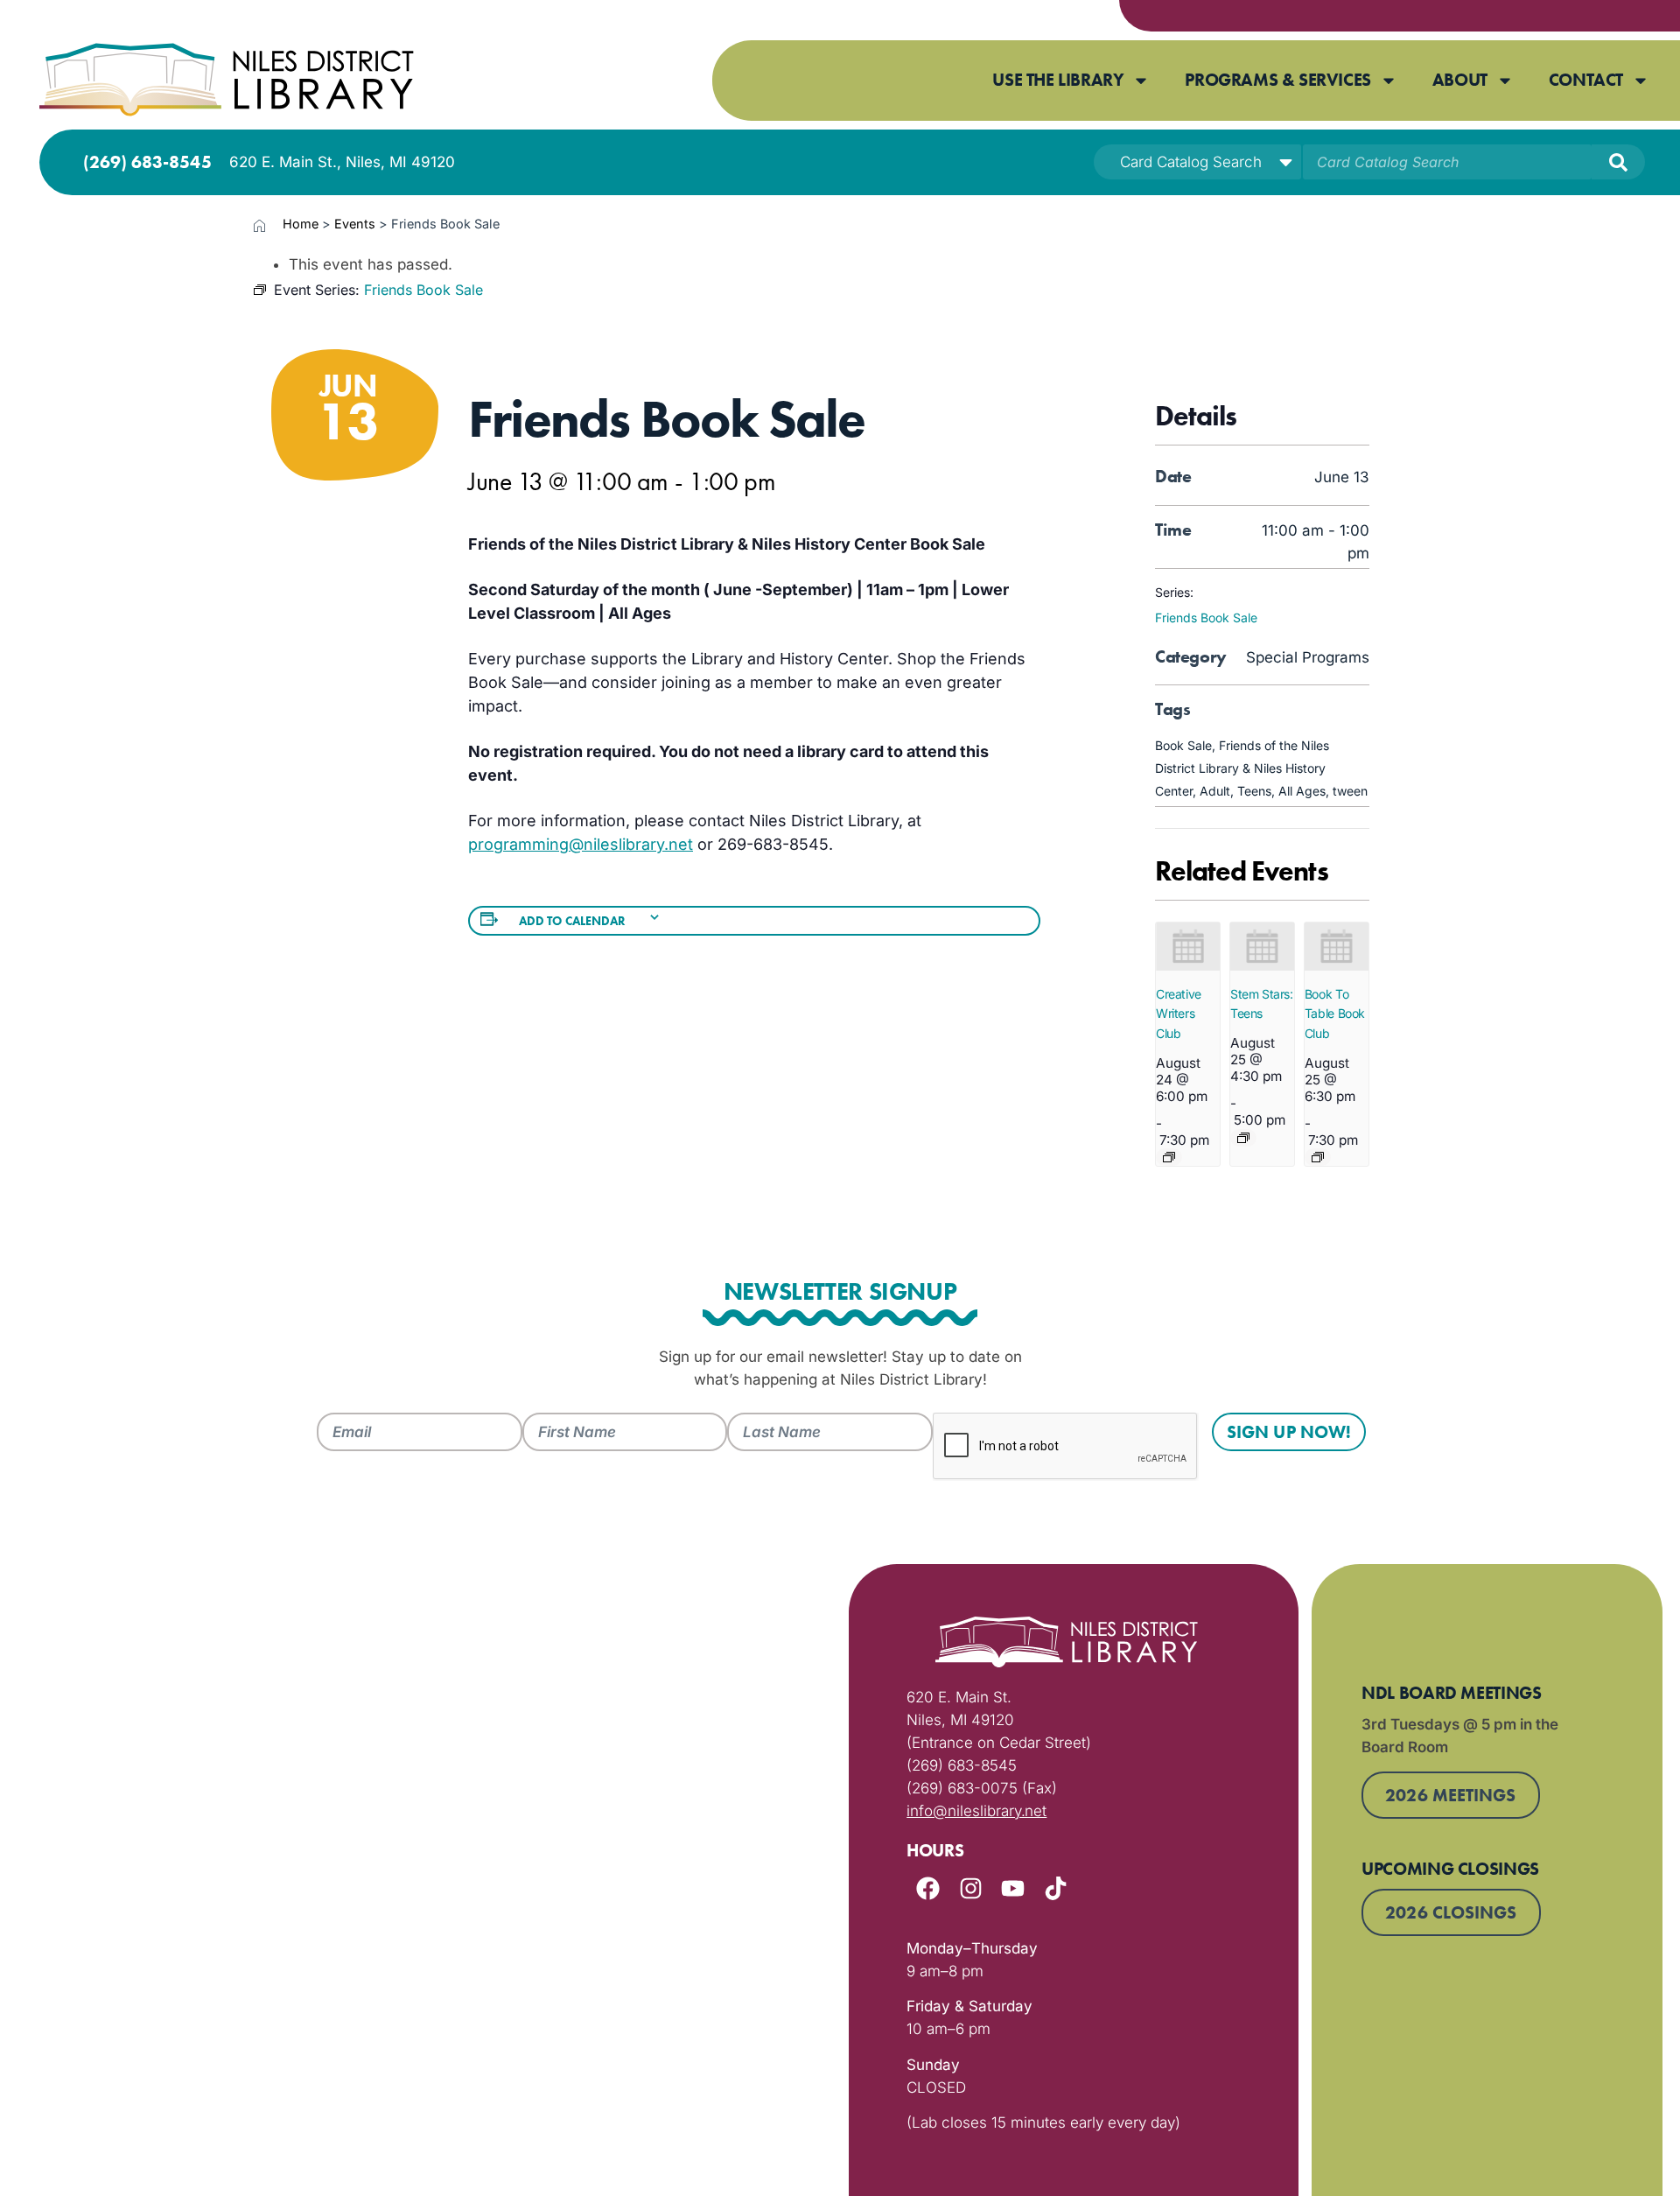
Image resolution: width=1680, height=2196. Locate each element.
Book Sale (1183, 745)
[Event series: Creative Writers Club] (1169, 1157)
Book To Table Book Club (1335, 1014)
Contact (1586, 80)
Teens (1254, 791)
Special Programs (1308, 657)
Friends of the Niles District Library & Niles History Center (1242, 768)
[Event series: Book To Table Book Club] (1318, 1157)
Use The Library (1058, 80)
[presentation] (1188, 947)
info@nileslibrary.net (976, 1811)
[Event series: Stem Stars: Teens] (1243, 1138)
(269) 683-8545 (147, 162)
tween (1350, 791)
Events (355, 224)
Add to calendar (573, 921)
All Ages (1302, 791)
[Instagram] (971, 1888)
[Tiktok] (1056, 1888)
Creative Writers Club (1179, 1014)
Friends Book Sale (1206, 617)
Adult (1215, 791)
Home (301, 224)
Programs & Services (1277, 80)
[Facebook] (928, 1888)
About (1460, 80)
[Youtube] (1013, 1888)
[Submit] (1618, 162)
